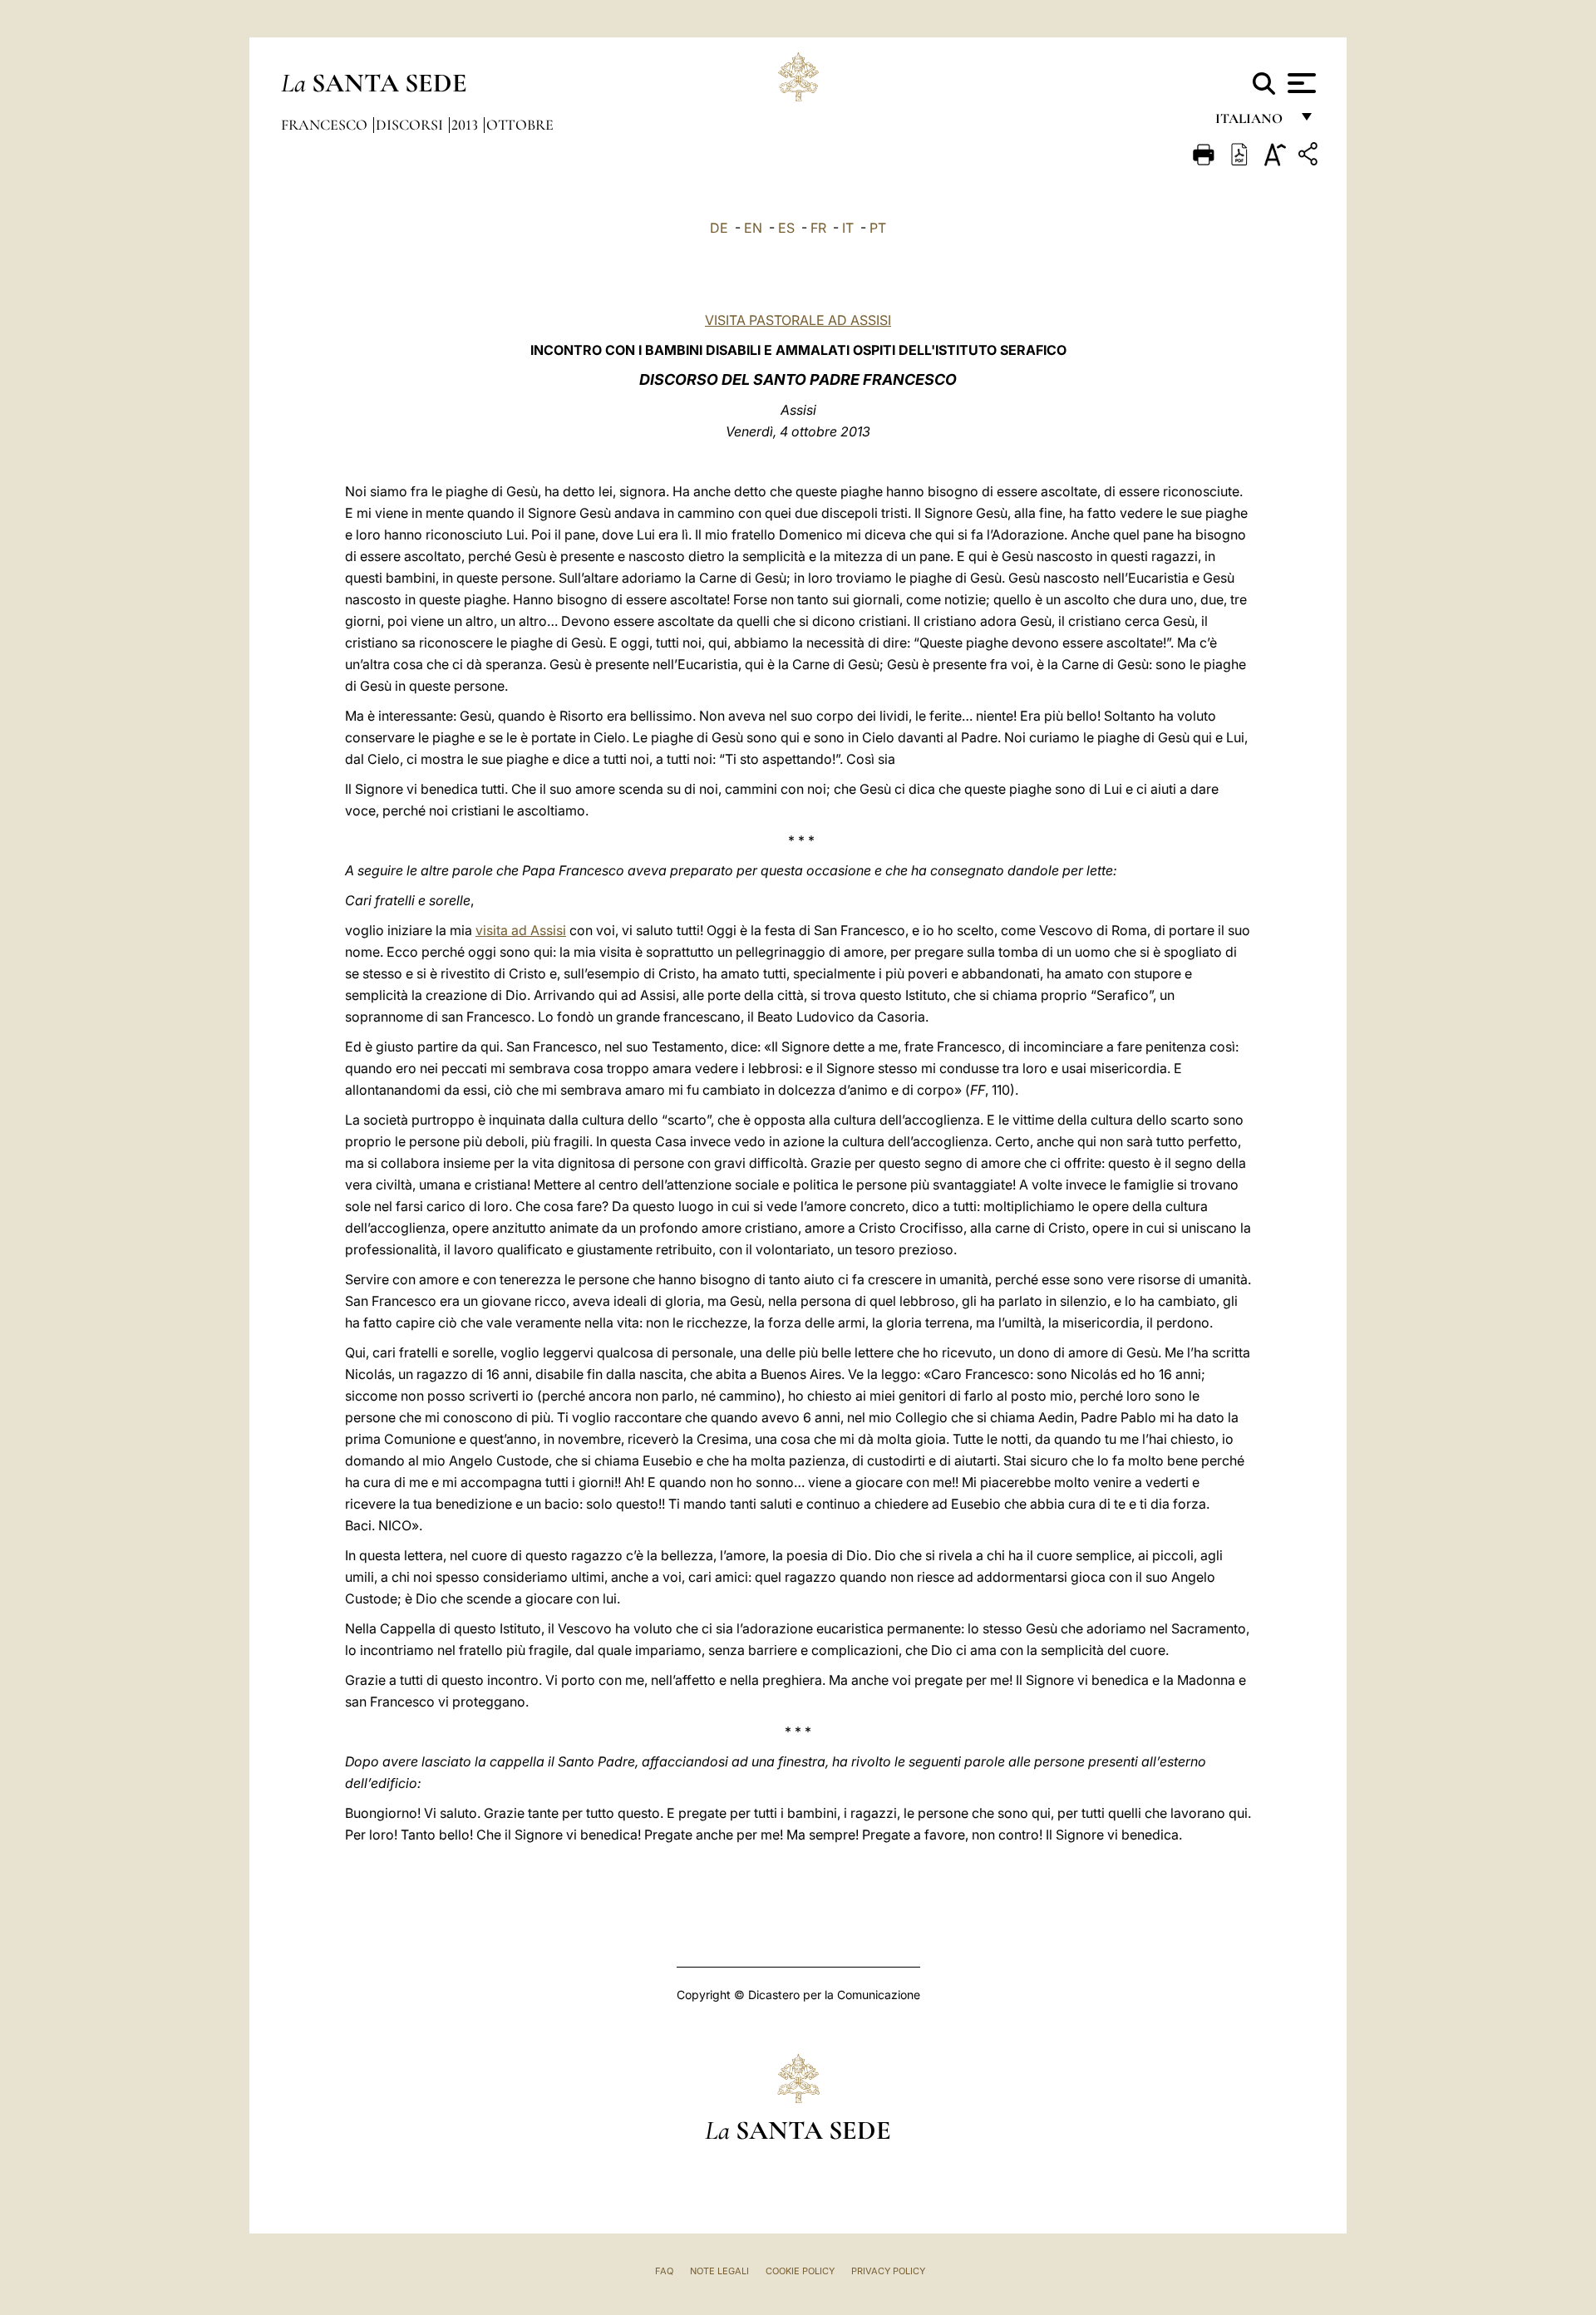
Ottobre (520, 125)
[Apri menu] (1300, 83)
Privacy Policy (888, 2271)
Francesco (326, 125)
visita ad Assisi (521, 930)
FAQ (664, 2271)
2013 (466, 125)
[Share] (1310, 157)
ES (786, 228)
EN (753, 228)
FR (818, 228)
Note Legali (719, 2271)
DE (719, 228)
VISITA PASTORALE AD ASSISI (798, 320)
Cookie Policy (800, 2271)
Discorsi (411, 125)
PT (878, 228)
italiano (1252, 123)
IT (848, 228)
